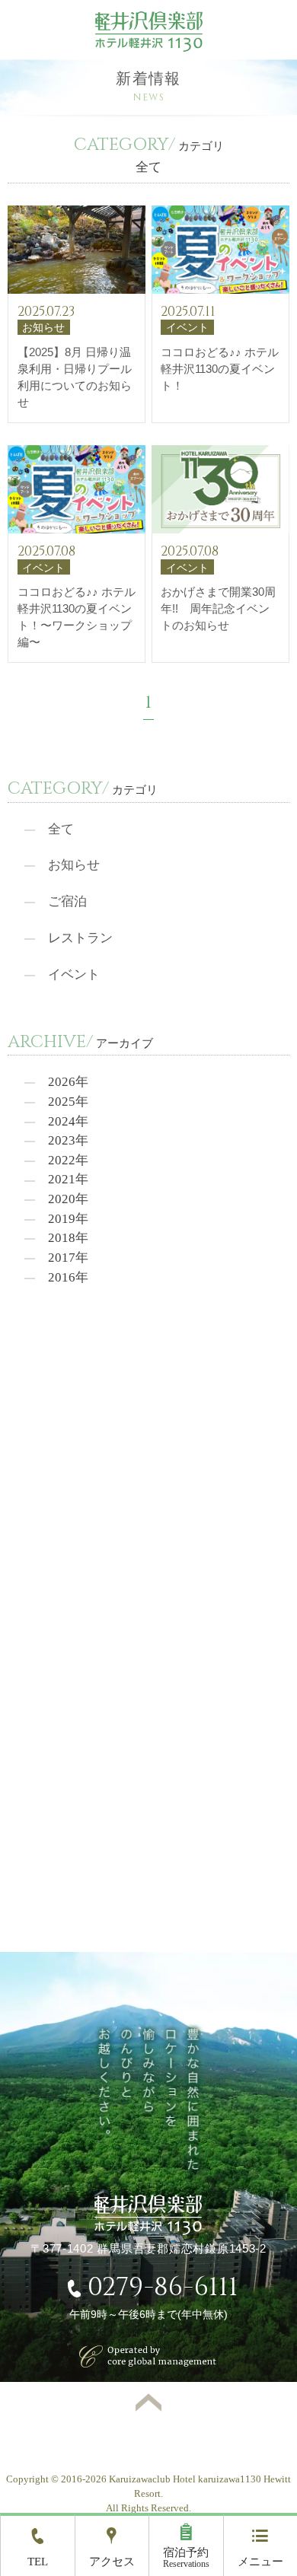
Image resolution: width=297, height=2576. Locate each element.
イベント (74, 974)
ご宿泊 (67, 901)
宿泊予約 (186, 2558)
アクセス (112, 2562)
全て (61, 829)
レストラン (80, 938)
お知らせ (74, 865)
